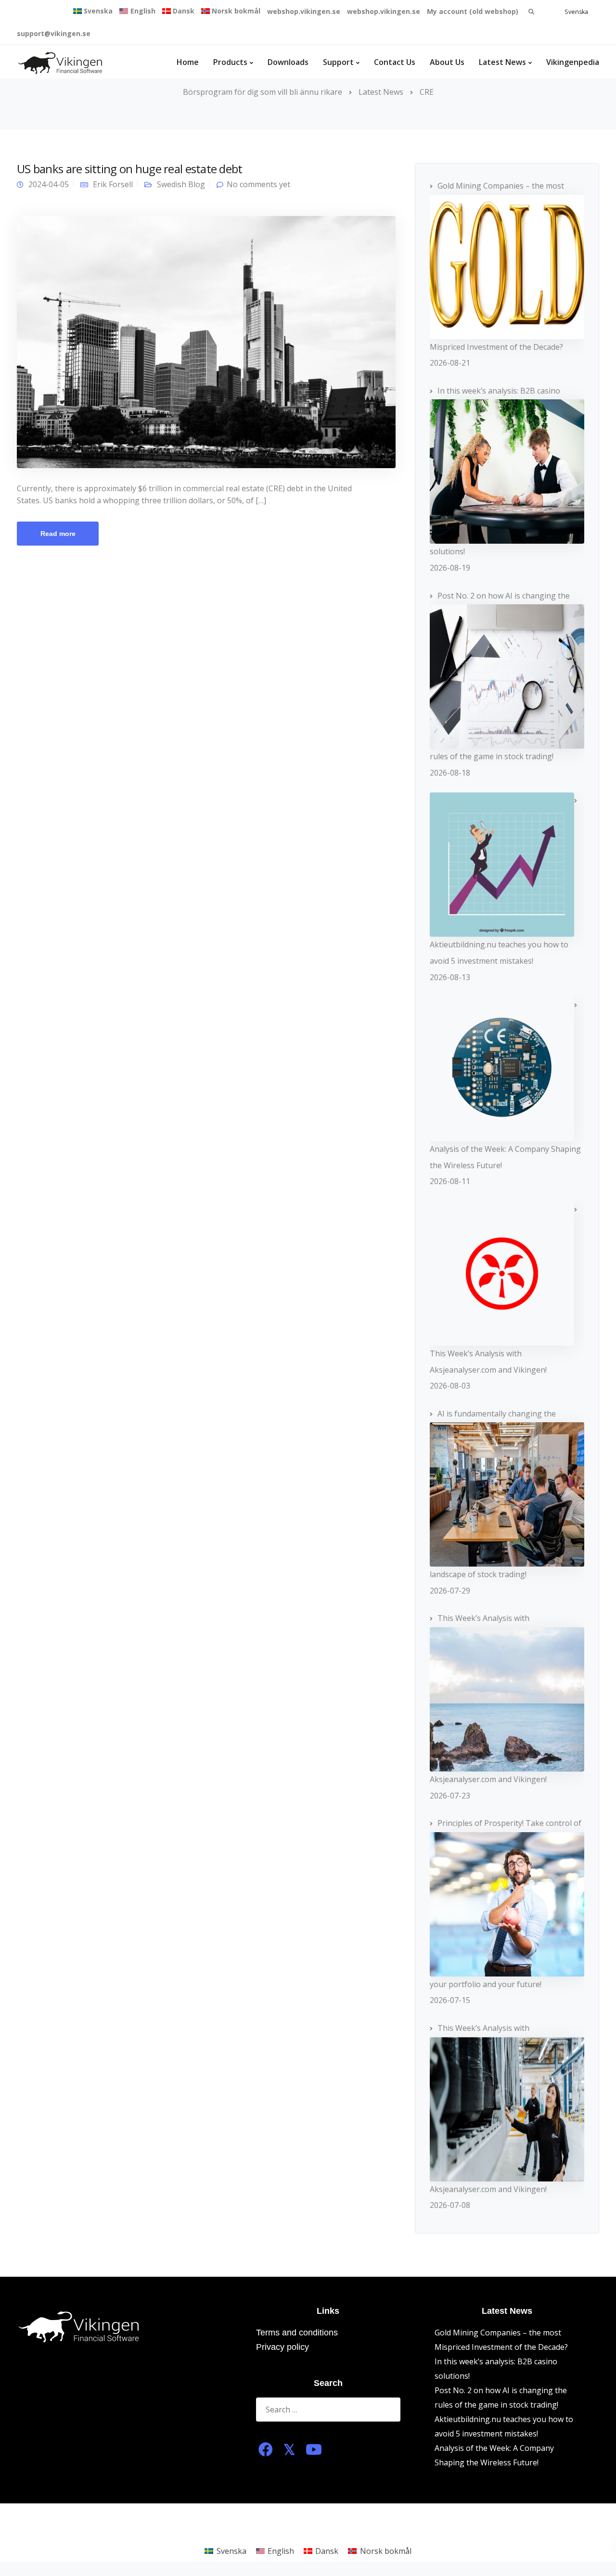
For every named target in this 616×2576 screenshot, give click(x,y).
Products (230, 62)
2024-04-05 (49, 184)
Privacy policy (282, 2347)
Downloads (288, 62)
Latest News (502, 62)
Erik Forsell (113, 184)
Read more (58, 534)
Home (188, 62)
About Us (447, 62)
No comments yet (258, 184)
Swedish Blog (181, 184)
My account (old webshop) (473, 11)
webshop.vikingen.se (304, 11)
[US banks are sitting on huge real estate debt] (206, 341)
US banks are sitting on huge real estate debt (130, 169)
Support (338, 62)
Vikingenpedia (573, 62)
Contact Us (395, 62)
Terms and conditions (297, 2333)
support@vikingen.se (54, 33)
